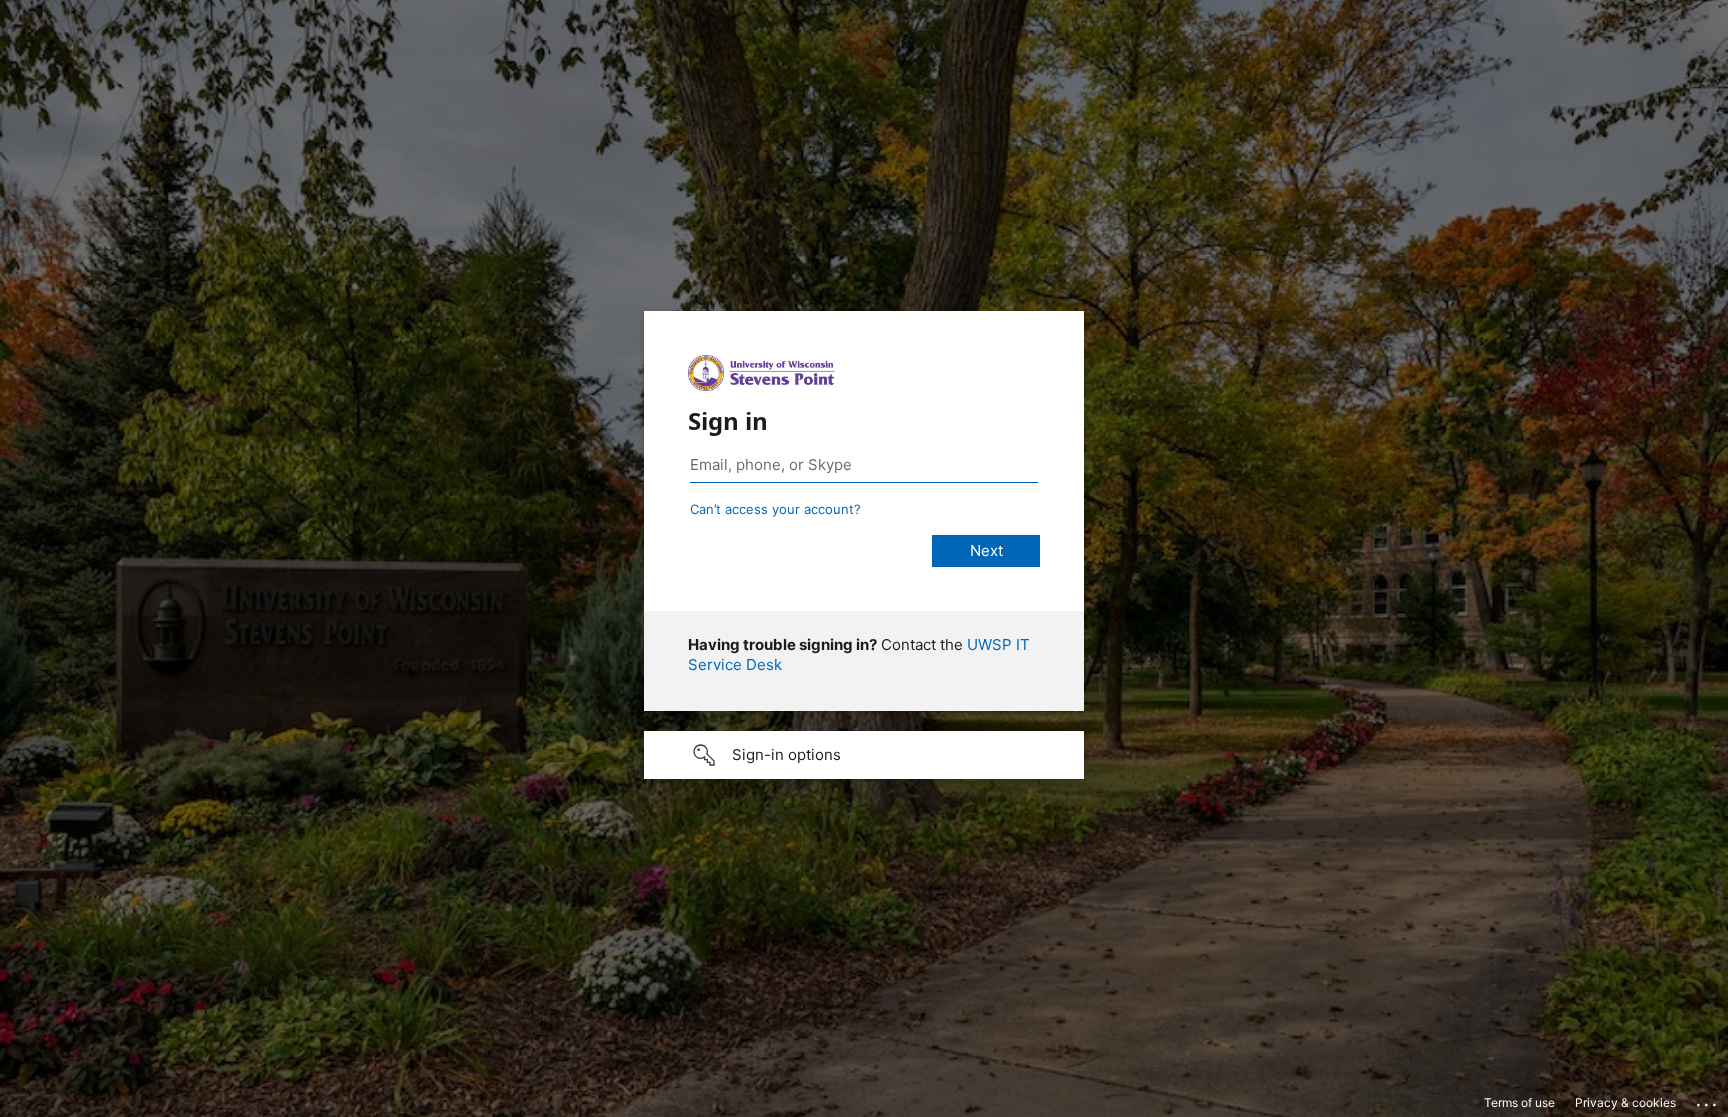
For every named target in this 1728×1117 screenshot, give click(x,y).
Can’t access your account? (775, 509)
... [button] (1708, 1100)
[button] (864, 755)
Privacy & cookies (1625, 1102)
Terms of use (1519, 1102)
